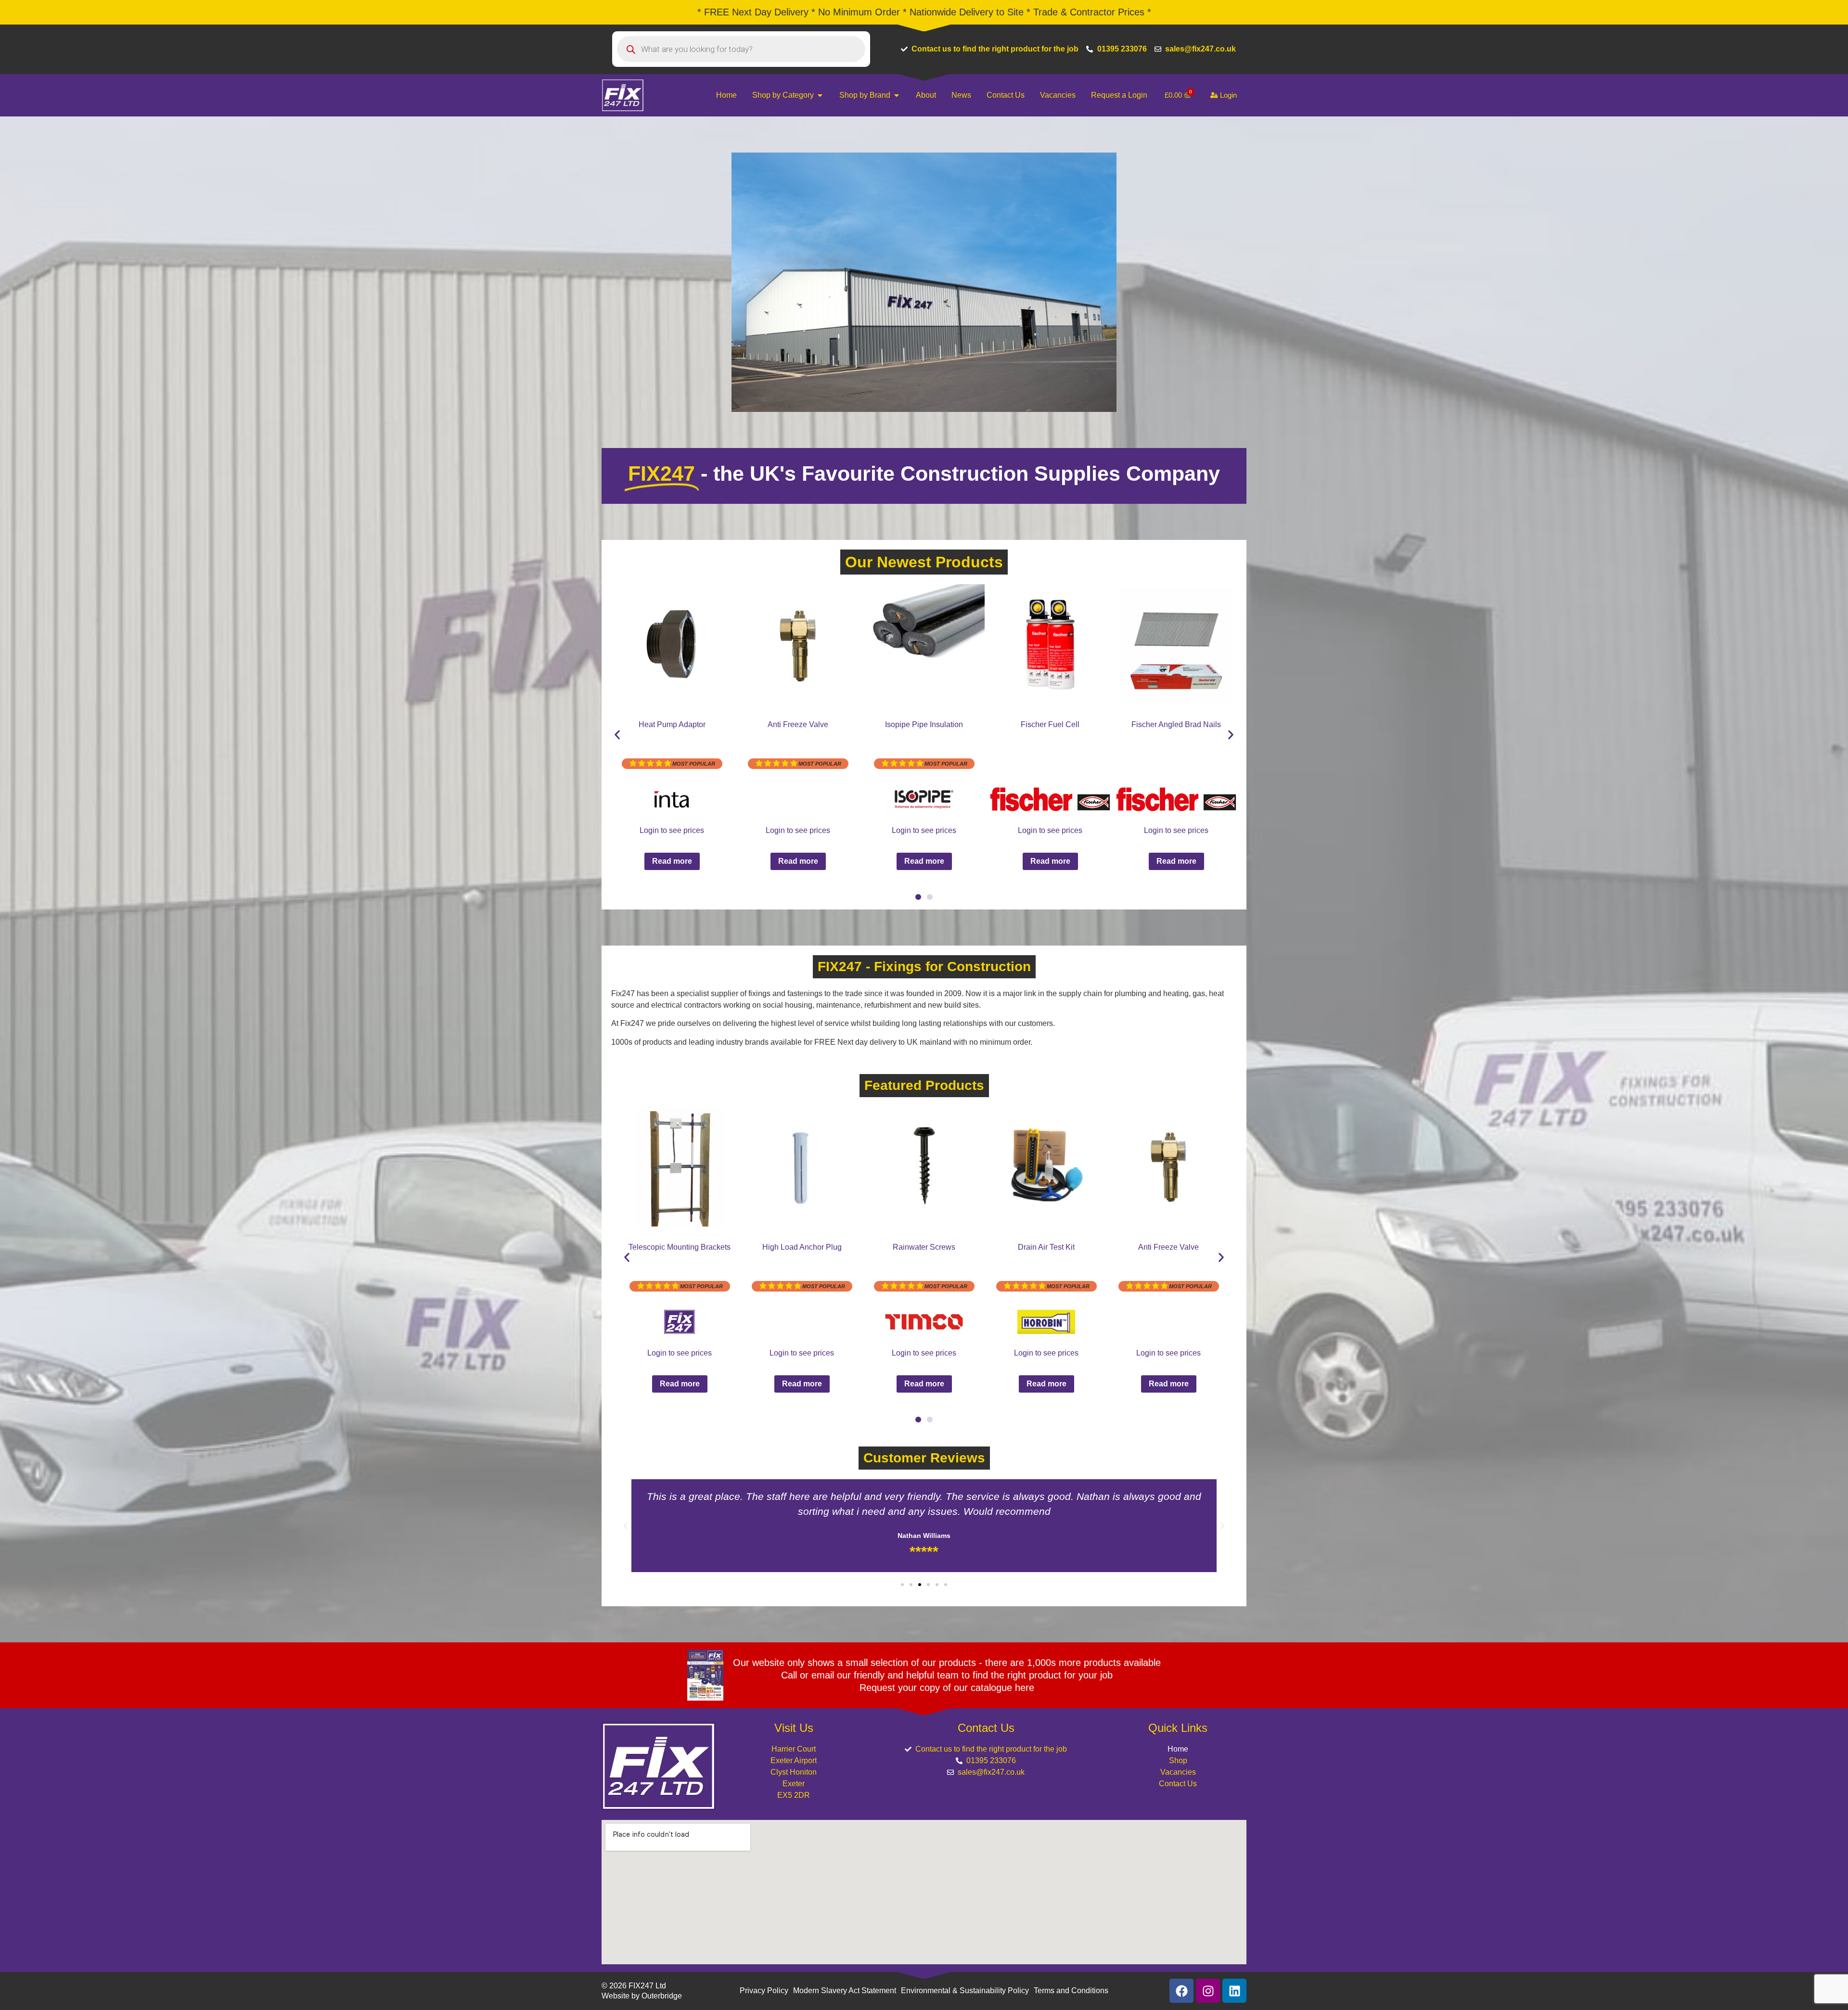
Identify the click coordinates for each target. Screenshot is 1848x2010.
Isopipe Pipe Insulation (802, 1247)
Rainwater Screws (1176, 724)
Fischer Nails (798, 724)
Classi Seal (1168, 1247)
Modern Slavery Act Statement (845, 1991)
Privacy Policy (764, 1991)
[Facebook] (1181, 1991)
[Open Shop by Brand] (897, 95)
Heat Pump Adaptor (680, 1247)
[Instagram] (1208, 1991)
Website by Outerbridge (642, 1996)
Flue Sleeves (924, 724)
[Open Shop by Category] (820, 95)
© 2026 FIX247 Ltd (634, 1986)
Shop (1178, 1760)
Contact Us (1178, 1784)
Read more (672, 861)
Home (1178, 1749)
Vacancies (1178, 1772)
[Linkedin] (1234, 1991)
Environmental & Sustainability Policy (965, 1991)
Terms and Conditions (1071, 1991)
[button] (617, 735)
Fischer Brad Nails (672, 724)
